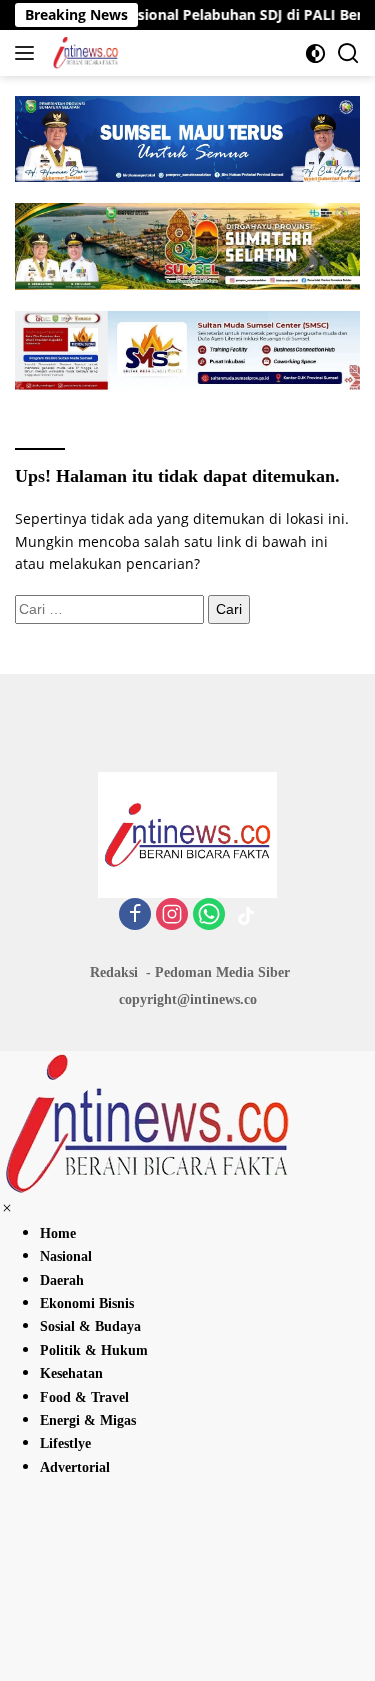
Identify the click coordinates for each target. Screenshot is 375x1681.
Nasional (66, 1256)
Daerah (62, 1280)
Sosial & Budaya (90, 1326)
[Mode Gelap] (315, 53)
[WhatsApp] (209, 915)
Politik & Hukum (94, 1350)
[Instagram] (172, 915)
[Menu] (28, 53)
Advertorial (75, 1467)
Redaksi (114, 972)
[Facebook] (135, 915)
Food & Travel (84, 1397)
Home (58, 1233)
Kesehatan (71, 1373)
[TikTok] (246, 916)
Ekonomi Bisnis (87, 1303)
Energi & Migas (88, 1420)
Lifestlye (65, 1443)
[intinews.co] (83, 53)
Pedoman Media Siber (222, 972)
